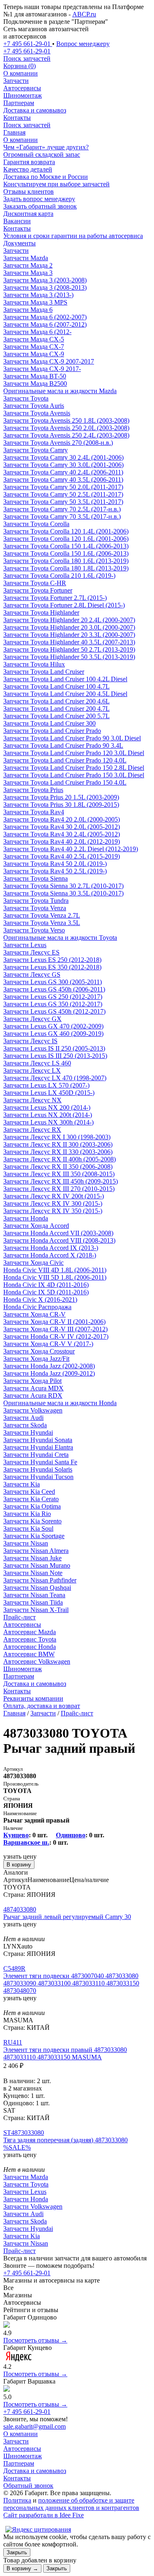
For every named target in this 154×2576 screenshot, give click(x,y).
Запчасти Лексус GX (32, 1019)
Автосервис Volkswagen (37, 1661)
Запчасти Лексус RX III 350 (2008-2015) (59, 1174)
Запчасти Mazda (26, 258)
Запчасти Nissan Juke (32, 1558)
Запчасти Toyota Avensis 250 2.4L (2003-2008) (66, 435)
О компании (21, 73)
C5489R (14, 1968)
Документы (20, 243)
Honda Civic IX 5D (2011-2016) (46, 1292)
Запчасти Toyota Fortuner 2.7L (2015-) (55, 598)
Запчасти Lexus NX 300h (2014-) (48, 1122)
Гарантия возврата (29, 162)
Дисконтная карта (28, 214)
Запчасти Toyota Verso (34, 930)
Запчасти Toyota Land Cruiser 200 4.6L (56, 701)
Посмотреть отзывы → (35, 2340)
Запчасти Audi (23, 1418)
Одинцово (71, 1835)
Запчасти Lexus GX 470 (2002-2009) (53, 1026)
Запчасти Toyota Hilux (34, 664)
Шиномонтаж (23, 95)
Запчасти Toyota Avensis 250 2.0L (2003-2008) (66, 428)
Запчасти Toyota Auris (34, 406)
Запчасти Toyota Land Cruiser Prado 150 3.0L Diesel (74, 775)
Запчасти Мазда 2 (28, 265)
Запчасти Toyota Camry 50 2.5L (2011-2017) (63, 494)
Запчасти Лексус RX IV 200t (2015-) (54, 1196)
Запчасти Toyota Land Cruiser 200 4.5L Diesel (65, 694)
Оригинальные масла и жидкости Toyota (60, 938)
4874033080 (20, 1909)
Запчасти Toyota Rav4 (34, 812)
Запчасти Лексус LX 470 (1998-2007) (55, 1078)
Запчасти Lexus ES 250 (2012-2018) (52, 960)
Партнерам (19, 103)
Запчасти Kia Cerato (31, 1499)
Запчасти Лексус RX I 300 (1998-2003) (57, 1137)
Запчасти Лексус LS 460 (37, 1063)
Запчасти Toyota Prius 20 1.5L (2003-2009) (61, 797)
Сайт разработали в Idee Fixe (44, 2515)
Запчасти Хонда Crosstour (39, 1351)
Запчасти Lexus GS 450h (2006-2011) (54, 989)
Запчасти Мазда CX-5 (34, 339)
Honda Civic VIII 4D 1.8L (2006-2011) (55, 1270)
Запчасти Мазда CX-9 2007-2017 (49, 361)
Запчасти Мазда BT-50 (35, 376)
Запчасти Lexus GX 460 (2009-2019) (53, 1034)
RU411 (13, 2042)
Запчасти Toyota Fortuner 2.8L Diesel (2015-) (64, 605)
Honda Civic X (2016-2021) (40, 1299)
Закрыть (17, 2552)
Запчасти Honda (26, 1218)
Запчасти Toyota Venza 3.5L (42, 923)
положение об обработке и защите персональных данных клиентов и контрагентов (71, 2504)
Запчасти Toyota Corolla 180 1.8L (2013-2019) (66, 568)
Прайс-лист (20, 1617)
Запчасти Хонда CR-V (34, 1314)
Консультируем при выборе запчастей (56, 184)
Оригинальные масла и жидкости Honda (60, 1403)
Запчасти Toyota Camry (36, 450)
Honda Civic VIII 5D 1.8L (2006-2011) (55, 1277)
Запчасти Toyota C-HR (35, 583)
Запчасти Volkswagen (33, 1410)
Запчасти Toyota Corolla (36, 524)
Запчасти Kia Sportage (34, 1536)
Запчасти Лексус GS (32, 974)
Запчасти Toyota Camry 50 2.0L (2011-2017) (63, 487)
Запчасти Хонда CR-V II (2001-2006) (54, 1322)
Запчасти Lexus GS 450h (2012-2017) (54, 1011)
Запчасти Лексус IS (30, 1041)
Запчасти (16, 81)
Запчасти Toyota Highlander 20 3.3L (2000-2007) (69, 635)
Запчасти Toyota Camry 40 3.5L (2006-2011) (63, 480)
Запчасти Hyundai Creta (36, 1455)
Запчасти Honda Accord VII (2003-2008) (58, 1233)
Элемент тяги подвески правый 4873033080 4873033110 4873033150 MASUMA (65, 2053)
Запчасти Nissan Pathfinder (40, 1580)
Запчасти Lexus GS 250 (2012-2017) (53, 997)
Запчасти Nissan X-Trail (36, 1610)
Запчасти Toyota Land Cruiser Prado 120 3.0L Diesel (74, 753)
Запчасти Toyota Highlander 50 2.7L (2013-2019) (69, 649)
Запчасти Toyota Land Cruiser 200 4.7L (56, 709)
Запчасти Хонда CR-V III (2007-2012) (55, 1329)
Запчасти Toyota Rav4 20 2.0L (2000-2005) (62, 819)
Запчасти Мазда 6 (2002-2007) (45, 317)
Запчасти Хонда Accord (36, 1226)
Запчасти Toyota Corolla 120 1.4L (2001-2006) (66, 531)
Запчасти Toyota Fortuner (38, 590)
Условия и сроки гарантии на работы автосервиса (73, 236)
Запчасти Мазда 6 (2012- (37, 332)
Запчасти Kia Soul (28, 1528)
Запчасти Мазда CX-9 (34, 354)
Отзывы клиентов (29, 191)
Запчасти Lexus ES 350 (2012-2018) (52, 967)
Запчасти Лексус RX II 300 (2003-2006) (58, 1144)
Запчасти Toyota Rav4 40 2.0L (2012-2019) (62, 841)
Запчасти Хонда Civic (33, 1263)
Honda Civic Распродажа (37, 1307)
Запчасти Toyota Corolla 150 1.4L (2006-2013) (66, 546)
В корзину (19, 1865)
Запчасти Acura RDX (33, 1396)
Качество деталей (28, 169)
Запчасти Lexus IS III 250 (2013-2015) (55, 1056)
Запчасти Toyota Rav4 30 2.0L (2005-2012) (62, 827)
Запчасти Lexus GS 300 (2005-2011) (53, 982)
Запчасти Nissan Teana (34, 1595)
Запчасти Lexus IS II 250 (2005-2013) (54, 1048)
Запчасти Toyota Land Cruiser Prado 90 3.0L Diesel (72, 738)
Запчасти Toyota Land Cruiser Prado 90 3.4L (63, 745)
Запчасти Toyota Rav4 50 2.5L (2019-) (55, 871)
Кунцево (16, 1835)
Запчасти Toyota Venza (35, 908)
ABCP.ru (84, 14)
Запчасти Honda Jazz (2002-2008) (49, 1366)
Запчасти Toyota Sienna (36, 878)
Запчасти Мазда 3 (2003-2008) (45, 280)
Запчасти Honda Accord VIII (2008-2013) (59, 1240)
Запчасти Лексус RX (32, 1130)
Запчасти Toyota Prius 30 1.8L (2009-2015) (61, 805)
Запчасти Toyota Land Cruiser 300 (49, 723)
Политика (17, 2500)
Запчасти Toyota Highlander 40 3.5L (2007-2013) (69, 642)
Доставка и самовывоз (35, 110)
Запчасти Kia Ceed (29, 1492)
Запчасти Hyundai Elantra (38, 1447)
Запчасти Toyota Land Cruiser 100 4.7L (56, 686)
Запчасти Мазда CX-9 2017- (42, 369)
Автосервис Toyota (30, 1639)
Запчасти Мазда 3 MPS (35, 302)
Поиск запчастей (27, 125)
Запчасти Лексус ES (31, 952)
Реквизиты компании (33, 1698)
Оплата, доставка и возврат (42, 1706)
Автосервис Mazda (30, 1632)
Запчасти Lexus (25, 945)
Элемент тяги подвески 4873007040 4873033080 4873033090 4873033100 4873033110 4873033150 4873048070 (71, 1983)
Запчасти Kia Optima (32, 1506)
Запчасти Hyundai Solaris (38, 1469)
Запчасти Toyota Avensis (37, 413)
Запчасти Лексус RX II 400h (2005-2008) (60, 1159)
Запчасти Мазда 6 (28, 310)
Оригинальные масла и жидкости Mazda (60, 391)
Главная (14, 132)
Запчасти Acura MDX (33, 1388)
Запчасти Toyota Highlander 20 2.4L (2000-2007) (69, 620)
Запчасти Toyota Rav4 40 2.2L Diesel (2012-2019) (71, 849)
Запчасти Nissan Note (33, 1573)
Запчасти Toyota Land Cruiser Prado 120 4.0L (65, 760)
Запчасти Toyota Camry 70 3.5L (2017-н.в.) (62, 516)
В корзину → (22, 2568)
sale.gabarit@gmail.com (34, 2426)
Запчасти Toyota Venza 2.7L (42, 915)
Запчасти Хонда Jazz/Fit (36, 1359)
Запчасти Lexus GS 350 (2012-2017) (53, 1004)
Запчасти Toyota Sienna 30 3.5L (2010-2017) (63, 893)
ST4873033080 (24, 2133)
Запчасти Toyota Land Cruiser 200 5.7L (56, 716)
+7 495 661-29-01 (27, 2273)
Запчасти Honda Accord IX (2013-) (51, 1248)
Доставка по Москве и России (46, 177)
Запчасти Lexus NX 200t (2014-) (48, 1115)
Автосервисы (22, 88)
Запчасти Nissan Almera (36, 1551)
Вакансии (17, 221)
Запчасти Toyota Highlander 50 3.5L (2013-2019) (69, 657)
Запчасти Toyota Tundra (36, 901)
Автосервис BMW (29, 1654)
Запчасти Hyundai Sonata (38, 1440)
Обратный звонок (28, 2486)
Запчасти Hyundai (28, 1432)
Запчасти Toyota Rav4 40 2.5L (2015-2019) (62, 856)
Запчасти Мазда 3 (28, 273)
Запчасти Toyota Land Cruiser (44, 672)
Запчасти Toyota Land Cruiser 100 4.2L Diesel (65, 679)
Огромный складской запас (42, 155)
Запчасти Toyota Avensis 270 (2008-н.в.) (58, 443)
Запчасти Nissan (26, 1543)
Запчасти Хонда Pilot (32, 1381)
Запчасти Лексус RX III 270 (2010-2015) (59, 1189)
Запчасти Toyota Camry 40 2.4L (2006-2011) (63, 472)
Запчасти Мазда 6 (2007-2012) (45, 324)
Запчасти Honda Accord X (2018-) (50, 1255)
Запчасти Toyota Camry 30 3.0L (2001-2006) (63, 465)
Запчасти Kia (22, 1484)
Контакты (17, 118)
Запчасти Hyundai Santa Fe (40, 1462)
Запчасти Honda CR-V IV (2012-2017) (56, 1336)
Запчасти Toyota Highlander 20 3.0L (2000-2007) (69, 627)
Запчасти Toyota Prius (33, 790)
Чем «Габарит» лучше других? (46, 147)
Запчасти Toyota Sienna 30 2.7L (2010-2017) (63, 886)
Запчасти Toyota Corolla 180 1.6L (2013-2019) (66, 561)
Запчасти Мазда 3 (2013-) (38, 295)
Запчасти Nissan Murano (37, 1565)
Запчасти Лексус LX (32, 1070)
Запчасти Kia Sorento (32, 1521)
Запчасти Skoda (25, 1425)
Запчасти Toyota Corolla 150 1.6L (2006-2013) (66, 553)
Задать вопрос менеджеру (39, 199)
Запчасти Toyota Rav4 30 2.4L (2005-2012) (62, 834)
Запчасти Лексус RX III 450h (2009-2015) (61, 1181)
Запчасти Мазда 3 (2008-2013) (45, 287)
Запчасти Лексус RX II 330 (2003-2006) (58, 1152)
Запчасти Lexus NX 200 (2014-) (47, 1107)
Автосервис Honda (30, 1647)
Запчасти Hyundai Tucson (38, 1477)
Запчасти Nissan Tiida (33, 1602)
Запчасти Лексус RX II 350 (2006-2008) (58, 1167)
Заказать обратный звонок (40, 206)
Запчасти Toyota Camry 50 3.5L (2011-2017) (63, 502)
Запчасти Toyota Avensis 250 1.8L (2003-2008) (66, 420)
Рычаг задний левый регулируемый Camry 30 (67, 1917)
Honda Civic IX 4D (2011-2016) (46, 1285)
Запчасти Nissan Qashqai (37, 1588)
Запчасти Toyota (26, 398)
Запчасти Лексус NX (32, 1100)
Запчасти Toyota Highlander (41, 613)
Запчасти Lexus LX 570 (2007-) (46, 1085)
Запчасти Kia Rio (27, 1514)
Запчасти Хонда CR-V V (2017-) (48, 1344)
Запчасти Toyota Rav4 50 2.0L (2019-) (55, 864)
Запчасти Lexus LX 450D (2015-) (49, 1093)
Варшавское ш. (26, 1842)
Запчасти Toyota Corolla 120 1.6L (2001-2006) (66, 539)
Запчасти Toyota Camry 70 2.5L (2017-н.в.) (62, 509)
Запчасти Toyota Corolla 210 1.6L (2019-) (59, 576)
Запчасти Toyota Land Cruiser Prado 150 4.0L (65, 782)
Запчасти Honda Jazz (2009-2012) (49, 1373)
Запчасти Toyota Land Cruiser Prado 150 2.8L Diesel (74, 768)
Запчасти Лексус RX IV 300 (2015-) (53, 1203)
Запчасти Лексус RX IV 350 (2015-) (53, 1211)
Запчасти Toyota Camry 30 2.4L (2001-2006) (63, 457)
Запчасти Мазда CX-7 (34, 347)
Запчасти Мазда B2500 (35, 384)
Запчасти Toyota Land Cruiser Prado (52, 731)
